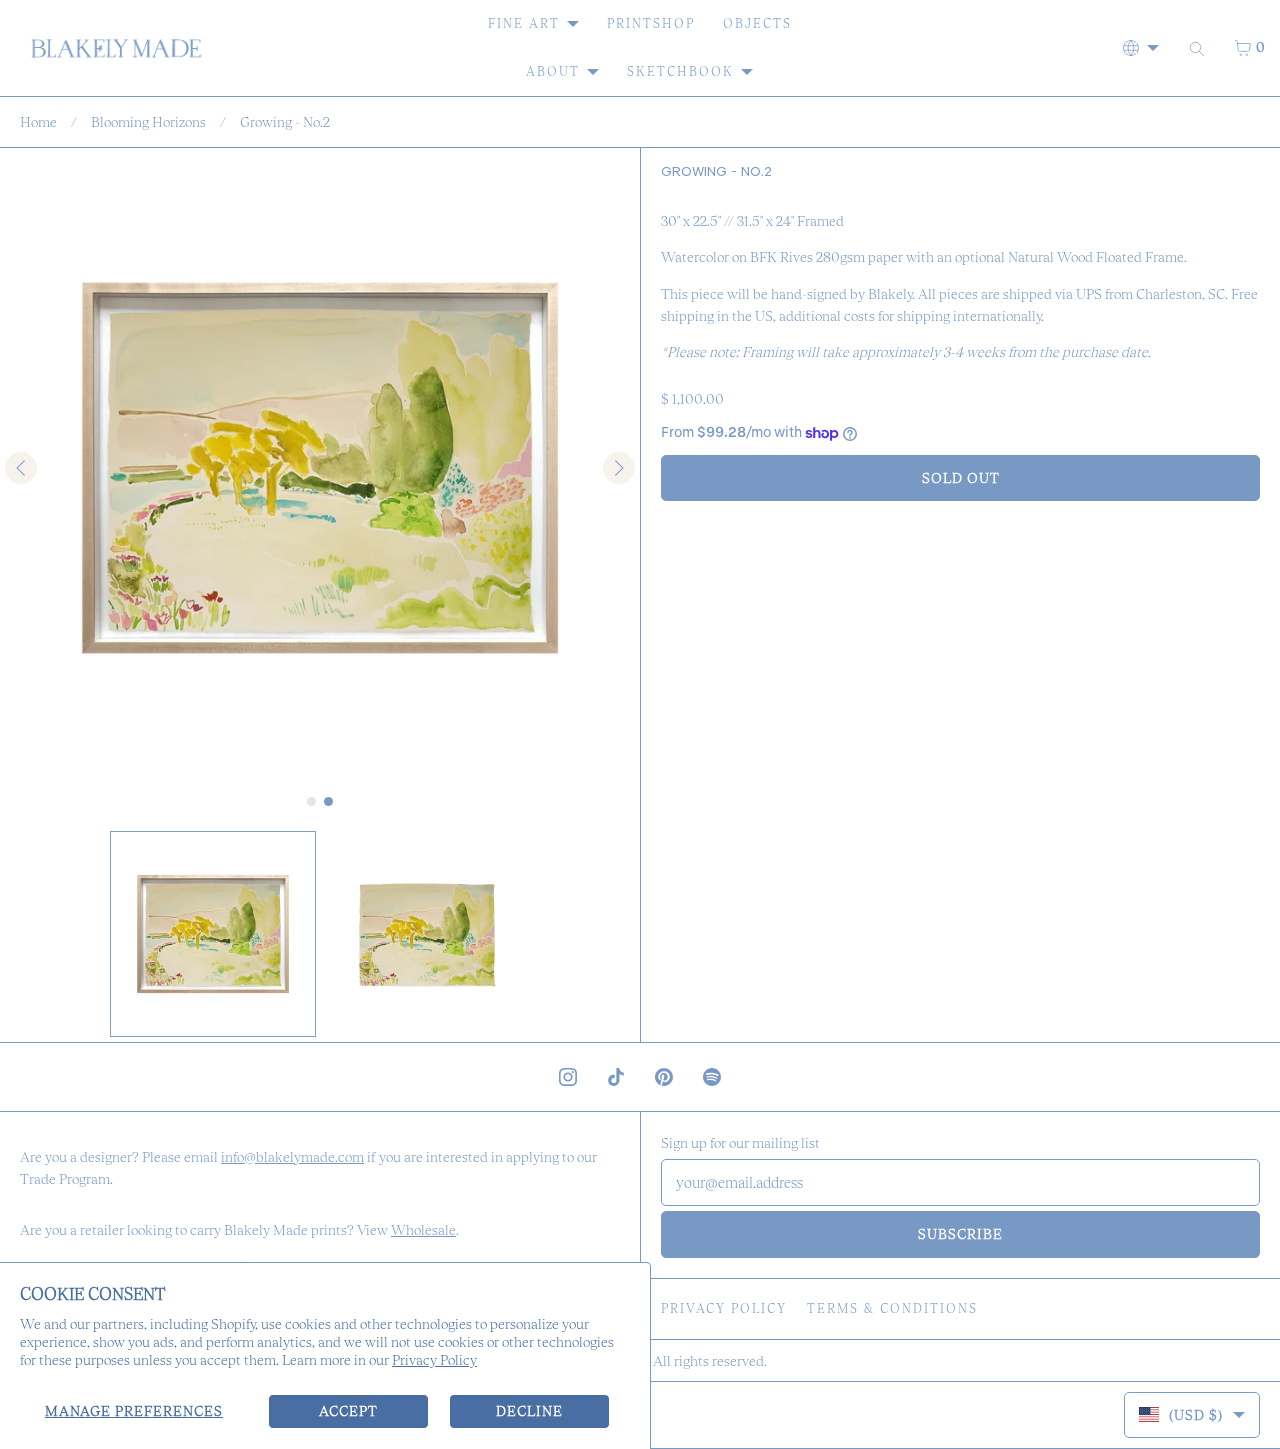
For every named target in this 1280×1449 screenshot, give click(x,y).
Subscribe (960, 1234)
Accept (348, 1411)
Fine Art (524, 23)
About (553, 71)
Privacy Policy (434, 1360)
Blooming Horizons (148, 122)
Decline (529, 1411)
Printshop (651, 23)
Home (38, 122)
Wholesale (423, 1230)
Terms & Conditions (892, 1308)
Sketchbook (680, 71)
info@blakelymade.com (292, 1157)
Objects (757, 23)
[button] (213, 934)
